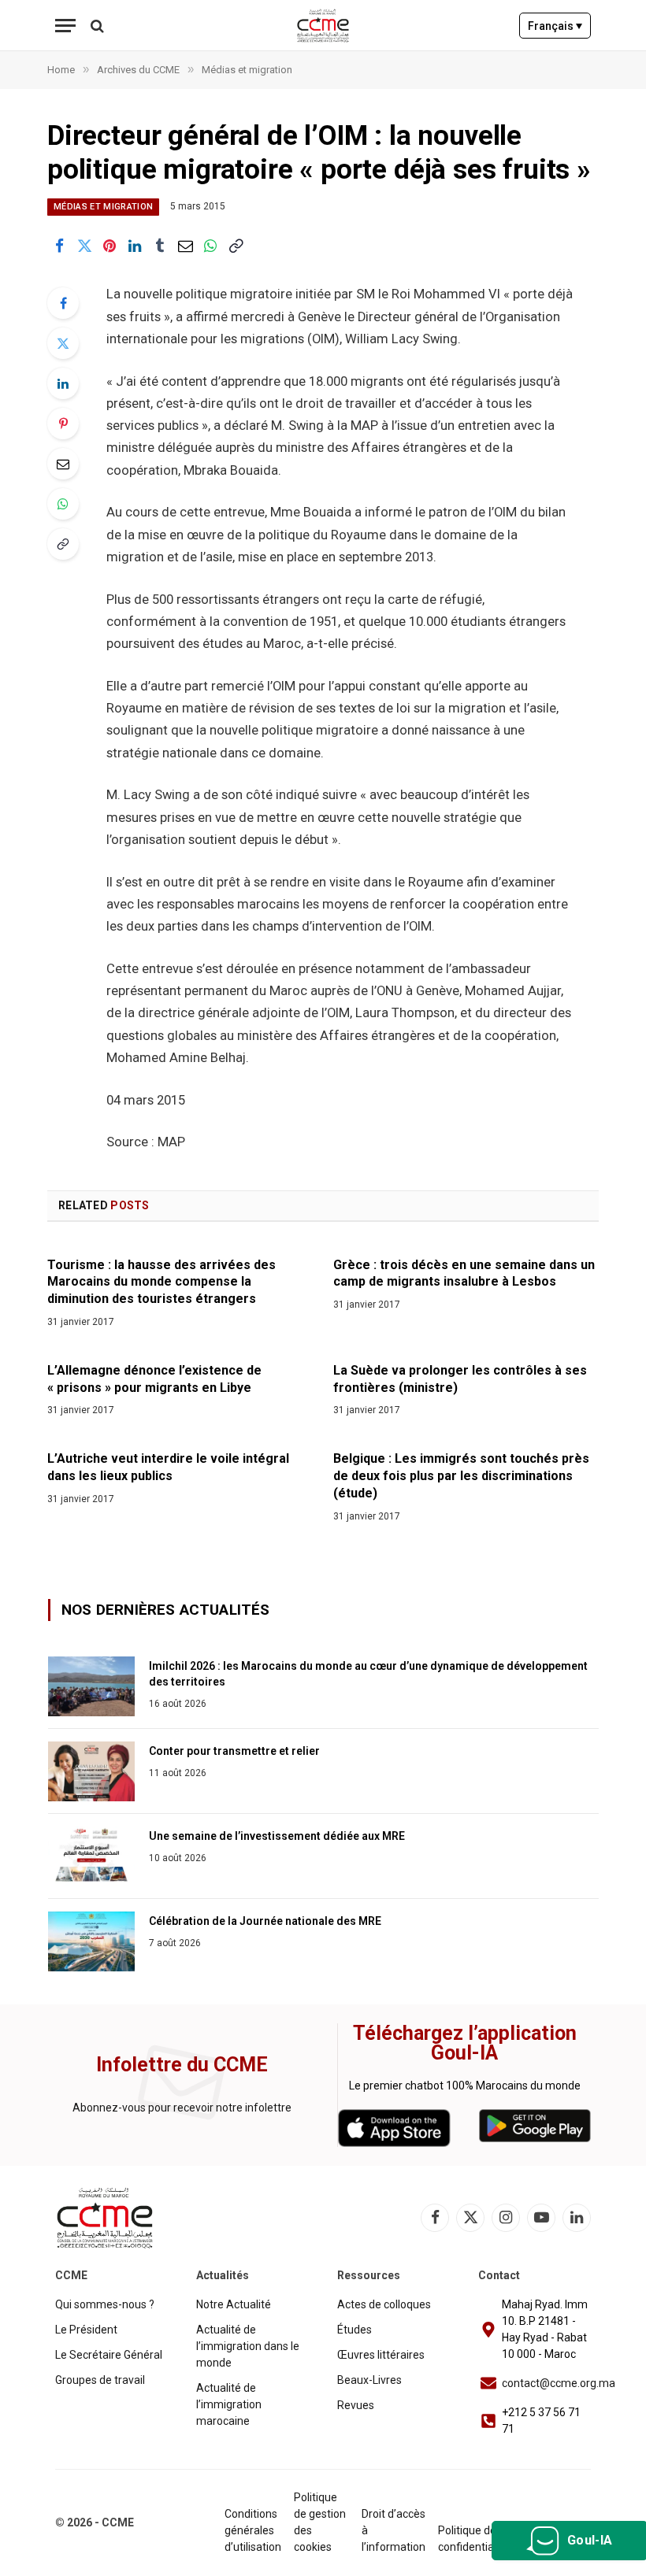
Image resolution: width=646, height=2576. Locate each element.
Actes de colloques (384, 2304)
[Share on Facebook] (59, 246)
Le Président (86, 2330)
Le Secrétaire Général (109, 2355)
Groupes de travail (100, 2380)
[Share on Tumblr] (160, 246)
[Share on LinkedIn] (135, 246)
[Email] (63, 464)
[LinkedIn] (63, 383)
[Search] (96, 26)
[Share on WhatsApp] (210, 246)
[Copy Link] (236, 246)
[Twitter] (63, 343)
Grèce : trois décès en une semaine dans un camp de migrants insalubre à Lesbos (464, 1273)
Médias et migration (103, 207)
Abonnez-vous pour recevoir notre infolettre (182, 2108)
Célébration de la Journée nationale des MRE (265, 1921)
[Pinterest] (63, 424)
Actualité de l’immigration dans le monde (248, 2346)
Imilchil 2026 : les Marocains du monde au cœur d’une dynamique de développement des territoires (368, 1674)
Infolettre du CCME (182, 2065)
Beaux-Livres (369, 2380)
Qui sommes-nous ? (105, 2304)
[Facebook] (63, 303)
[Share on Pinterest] (110, 246)
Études (355, 2330)
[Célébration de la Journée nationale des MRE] (91, 1941)
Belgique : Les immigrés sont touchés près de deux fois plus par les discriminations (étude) (461, 1476)
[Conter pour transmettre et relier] (91, 1771)
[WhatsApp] (63, 504)
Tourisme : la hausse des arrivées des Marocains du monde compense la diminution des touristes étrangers (161, 1282)
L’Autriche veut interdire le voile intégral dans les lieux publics (168, 1467)
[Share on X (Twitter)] (84, 246)
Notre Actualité (234, 2304)
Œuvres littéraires (381, 2355)
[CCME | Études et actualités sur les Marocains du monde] (323, 26)
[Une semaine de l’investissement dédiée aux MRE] (91, 1856)
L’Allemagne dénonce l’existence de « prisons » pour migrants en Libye (154, 1379)
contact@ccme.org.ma (559, 2383)
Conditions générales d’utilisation (253, 2530)
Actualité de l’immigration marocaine (229, 2404)
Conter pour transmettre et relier (234, 1751)
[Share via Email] (185, 246)
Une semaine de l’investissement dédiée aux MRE (277, 1836)
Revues (356, 2405)
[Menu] (65, 26)
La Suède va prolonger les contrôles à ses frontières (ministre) (460, 1379)
